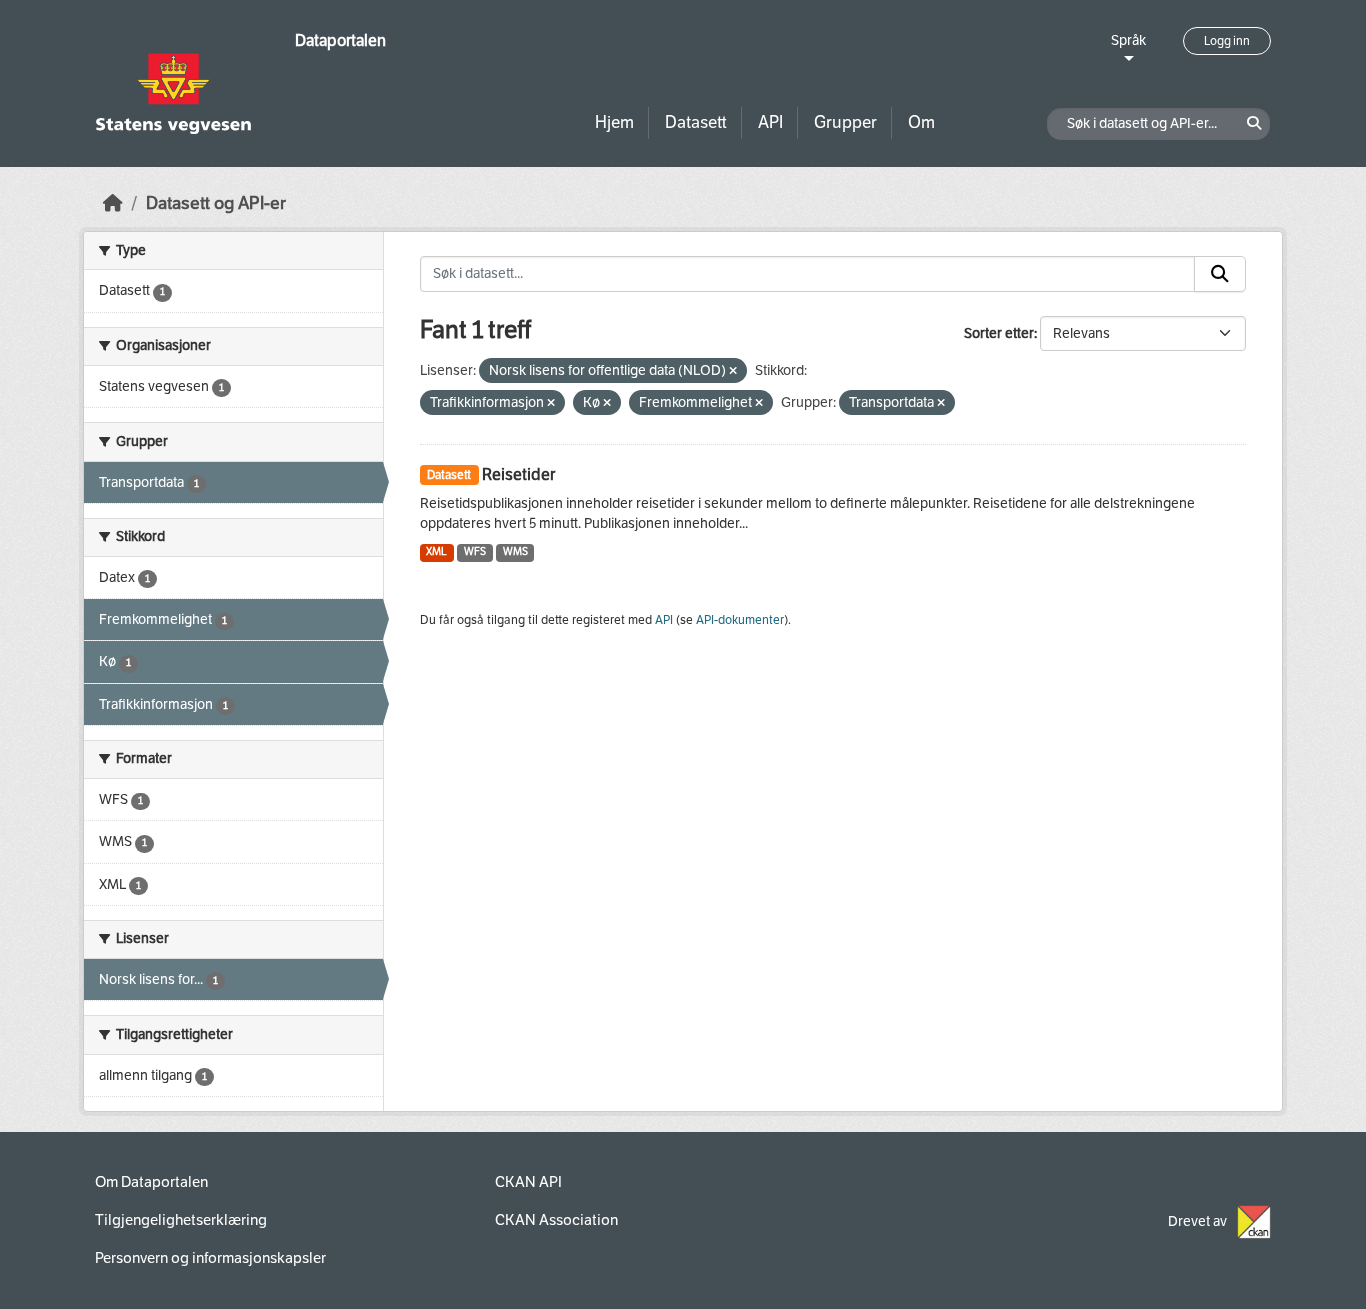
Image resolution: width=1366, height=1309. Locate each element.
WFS (475, 551)
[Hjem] (113, 203)
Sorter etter (999, 333)
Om (921, 122)
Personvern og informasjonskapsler (210, 1258)
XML (436, 551)
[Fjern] (733, 371)
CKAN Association (556, 1220)
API (770, 122)
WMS (515, 551)
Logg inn (1227, 41)
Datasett (696, 122)
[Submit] (1220, 274)
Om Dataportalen (151, 1182)
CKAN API (528, 1182)
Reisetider (518, 474)
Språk (1128, 40)
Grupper (845, 122)
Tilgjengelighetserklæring (181, 1220)
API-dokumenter (740, 620)
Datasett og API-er (216, 203)
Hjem (614, 122)
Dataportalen (340, 40)
